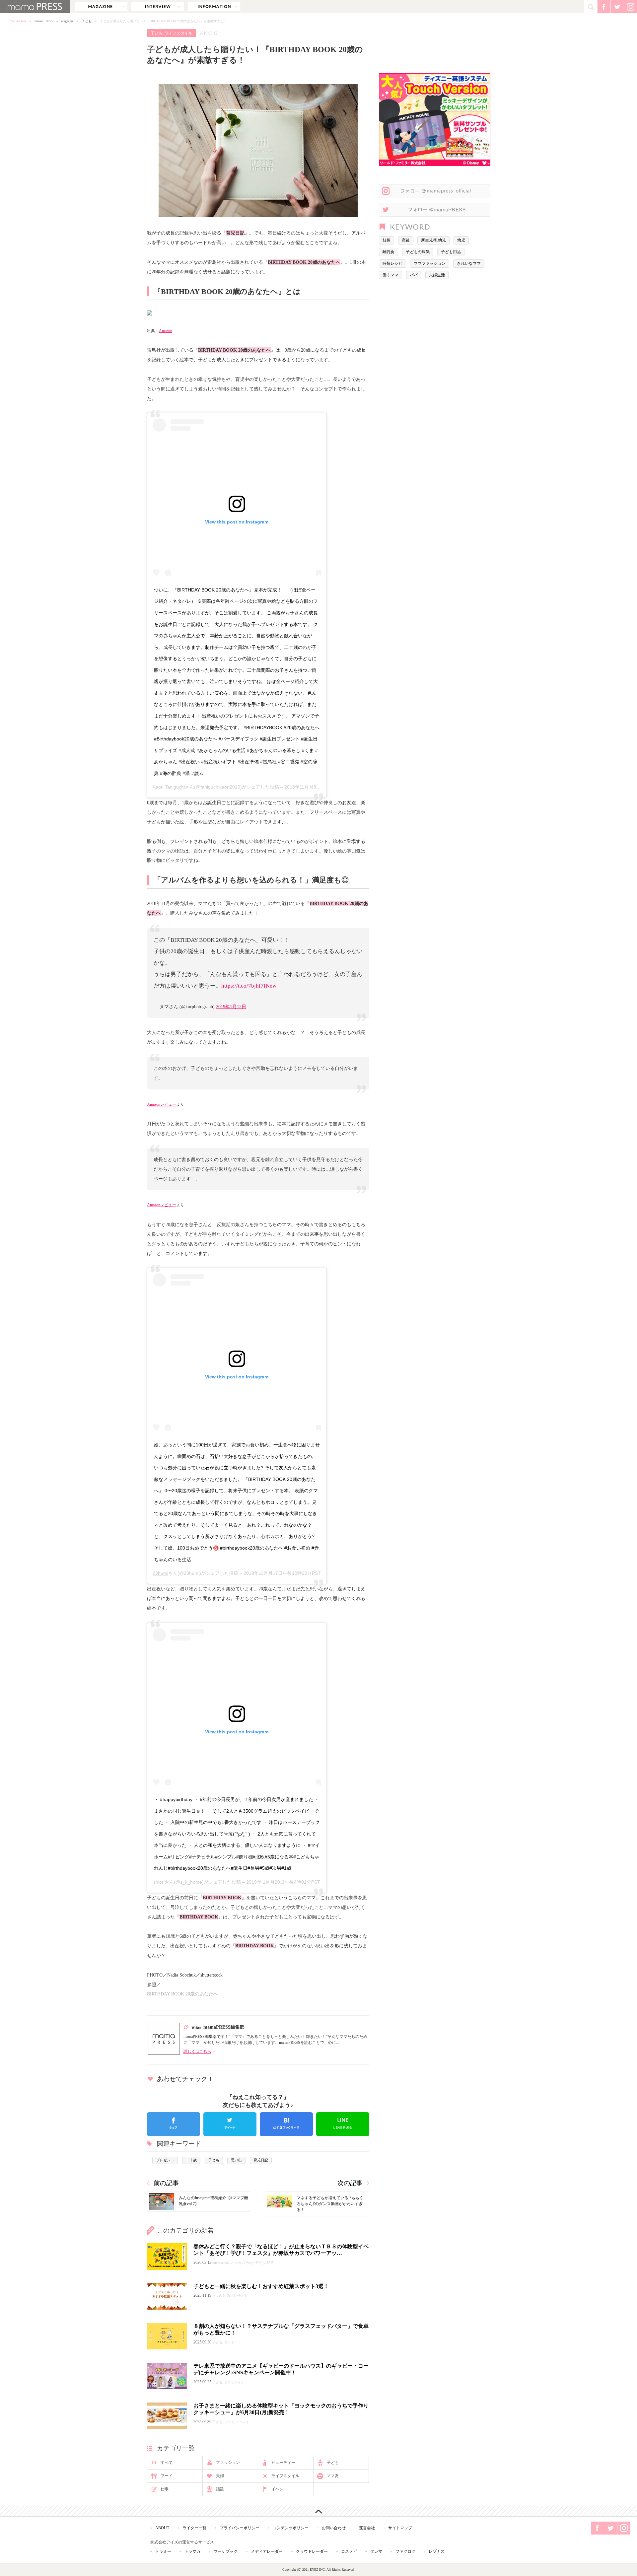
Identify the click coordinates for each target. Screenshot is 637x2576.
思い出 (236, 2160)
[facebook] (174, 2124)
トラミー (163, 2551)
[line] (343, 2124)
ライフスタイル (178, 33)
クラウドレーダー (312, 2551)
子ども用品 (451, 252)
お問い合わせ (334, 2528)
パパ (414, 275)
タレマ (376, 2551)
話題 (220, 2489)
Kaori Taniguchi (169, 787)
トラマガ (192, 2551)
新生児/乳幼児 (433, 240)
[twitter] (230, 2124)
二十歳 (191, 2160)
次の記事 (350, 2183)
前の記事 (166, 2183)
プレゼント (165, 2160)
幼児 (461, 240)
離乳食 (389, 252)
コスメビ (349, 2551)
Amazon (166, 331)
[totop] (318, 2511)
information (214, 7)
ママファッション (430, 263)
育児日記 (261, 2160)
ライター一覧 (194, 2528)
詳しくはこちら (197, 2052)
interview (158, 7)
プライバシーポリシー (240, 2528)
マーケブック (226, 2551)
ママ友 (333, 2476)
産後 (406, 240)
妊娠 (387, 240)
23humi (160, 1573)
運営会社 (367, 2528)
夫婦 (220, 2476)
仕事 (165, 2489)
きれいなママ (469, 263)
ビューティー (283, 2463)
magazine (101, 7)
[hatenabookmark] (286, 2124)
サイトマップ (400, 2528)
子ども (87, 21)
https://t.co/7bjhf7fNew (249, 986)
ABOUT (162, 2528)
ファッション (228, 2463)
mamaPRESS (44, 21)
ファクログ (405, 2551)
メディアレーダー (267, 2551)
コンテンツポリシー (291, 2528)
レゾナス (437, 2551)
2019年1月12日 (231, 1007)
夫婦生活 (437, 275)
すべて (167, 2463)
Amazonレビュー (162, 1104)
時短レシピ (392, 263)
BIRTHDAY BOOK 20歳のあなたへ (182, 1994)
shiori (159, 1882)
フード (167, 2476)
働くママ (390, 275)
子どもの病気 (418, 252)
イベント (279, 2489)
